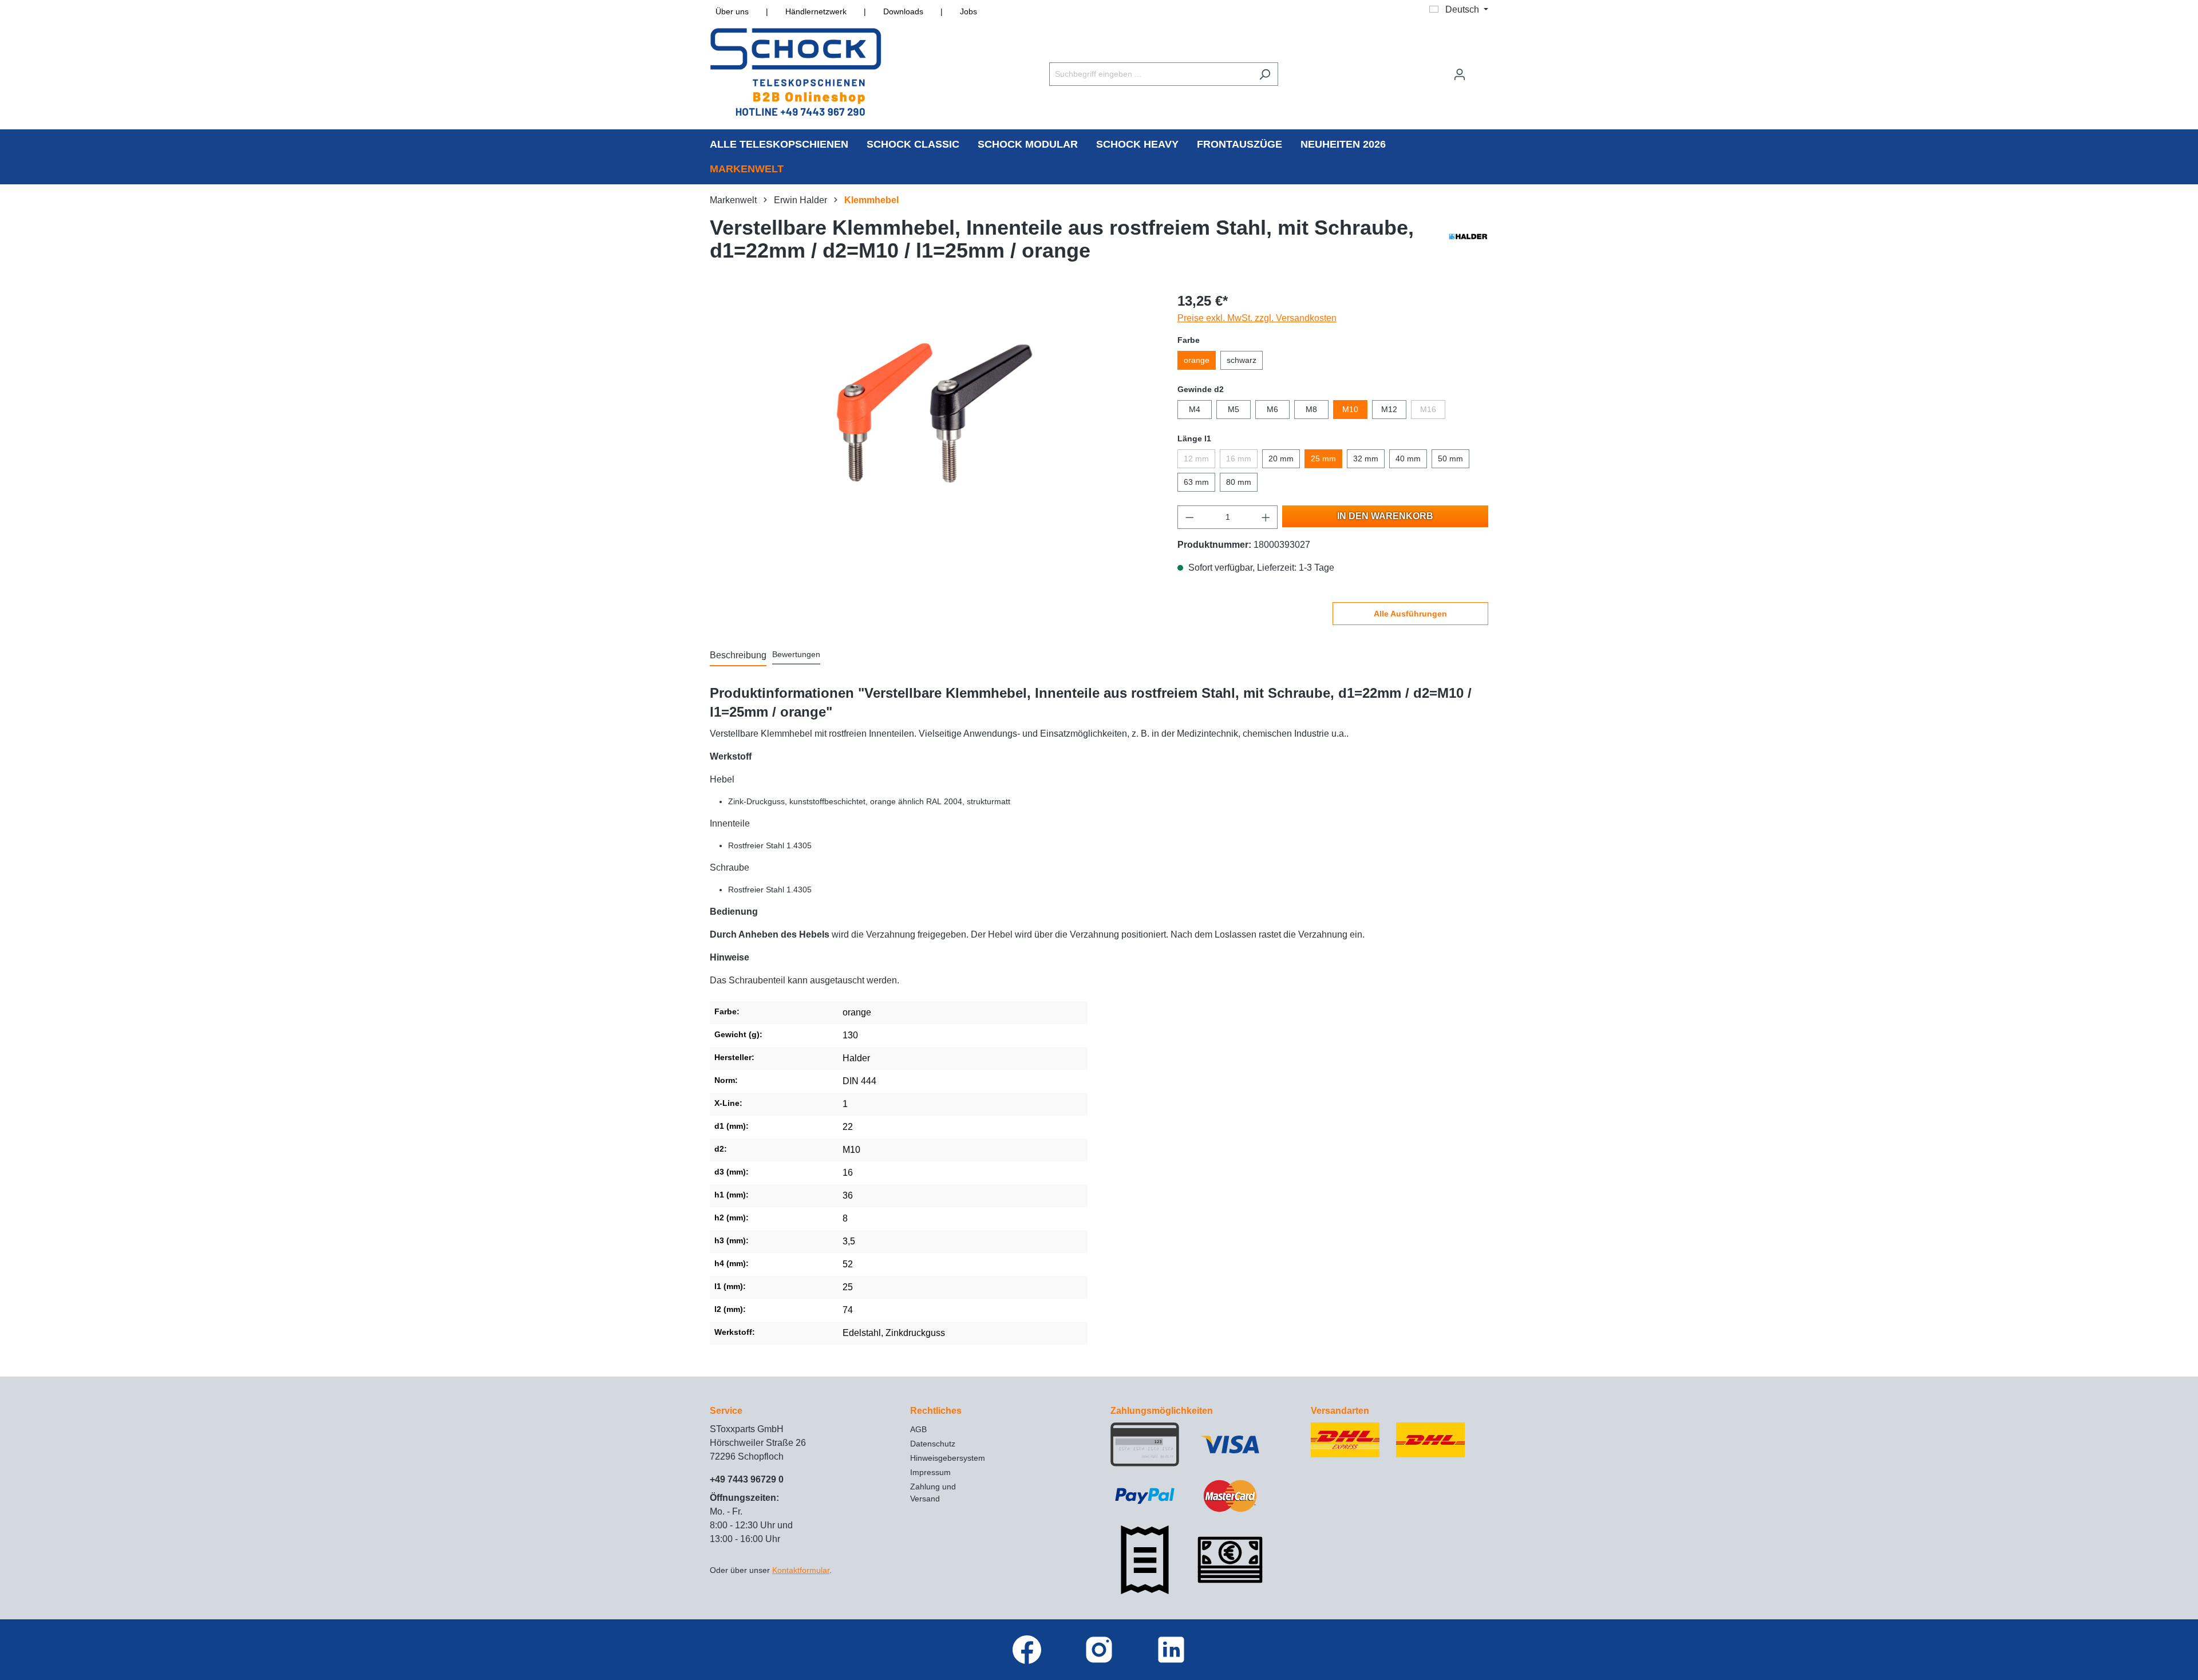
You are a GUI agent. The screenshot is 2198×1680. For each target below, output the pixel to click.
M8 (1311, 409)
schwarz (1242, 360)
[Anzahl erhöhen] (1266, 517)
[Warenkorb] (1481, 69)
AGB (918, 1429)
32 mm (1366, 458)
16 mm (1239, 458)
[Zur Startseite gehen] (796, 72)
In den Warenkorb (1385, 516)
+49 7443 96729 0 (747, 1479)
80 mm (1239, 482)
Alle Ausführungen (1410, 614)
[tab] (738, 656)
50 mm (1450, 458)
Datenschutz (933, 1444)
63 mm (1196, 482)
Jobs (968, 11)
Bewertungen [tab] (796, 654)
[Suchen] (1265, 74)
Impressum (930, 1472)
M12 (1389, 409)
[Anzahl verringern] (1189, 517)
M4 (1195, 409)
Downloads (903, 11)
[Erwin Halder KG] (1468, 242)
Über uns (732, 11)
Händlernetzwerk (816, 11)
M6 (1272, 409)
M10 (1350, 409)
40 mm (1408, 458)
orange (1197, 360)
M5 (1234, 409)
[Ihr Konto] (1460, 74)
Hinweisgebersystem (948, 1458)
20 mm (1281, 458)
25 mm (1323, 458)
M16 (1428, 409)
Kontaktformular (801, 1570)
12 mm (1196, 458)
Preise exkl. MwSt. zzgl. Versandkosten (1257, 318)
